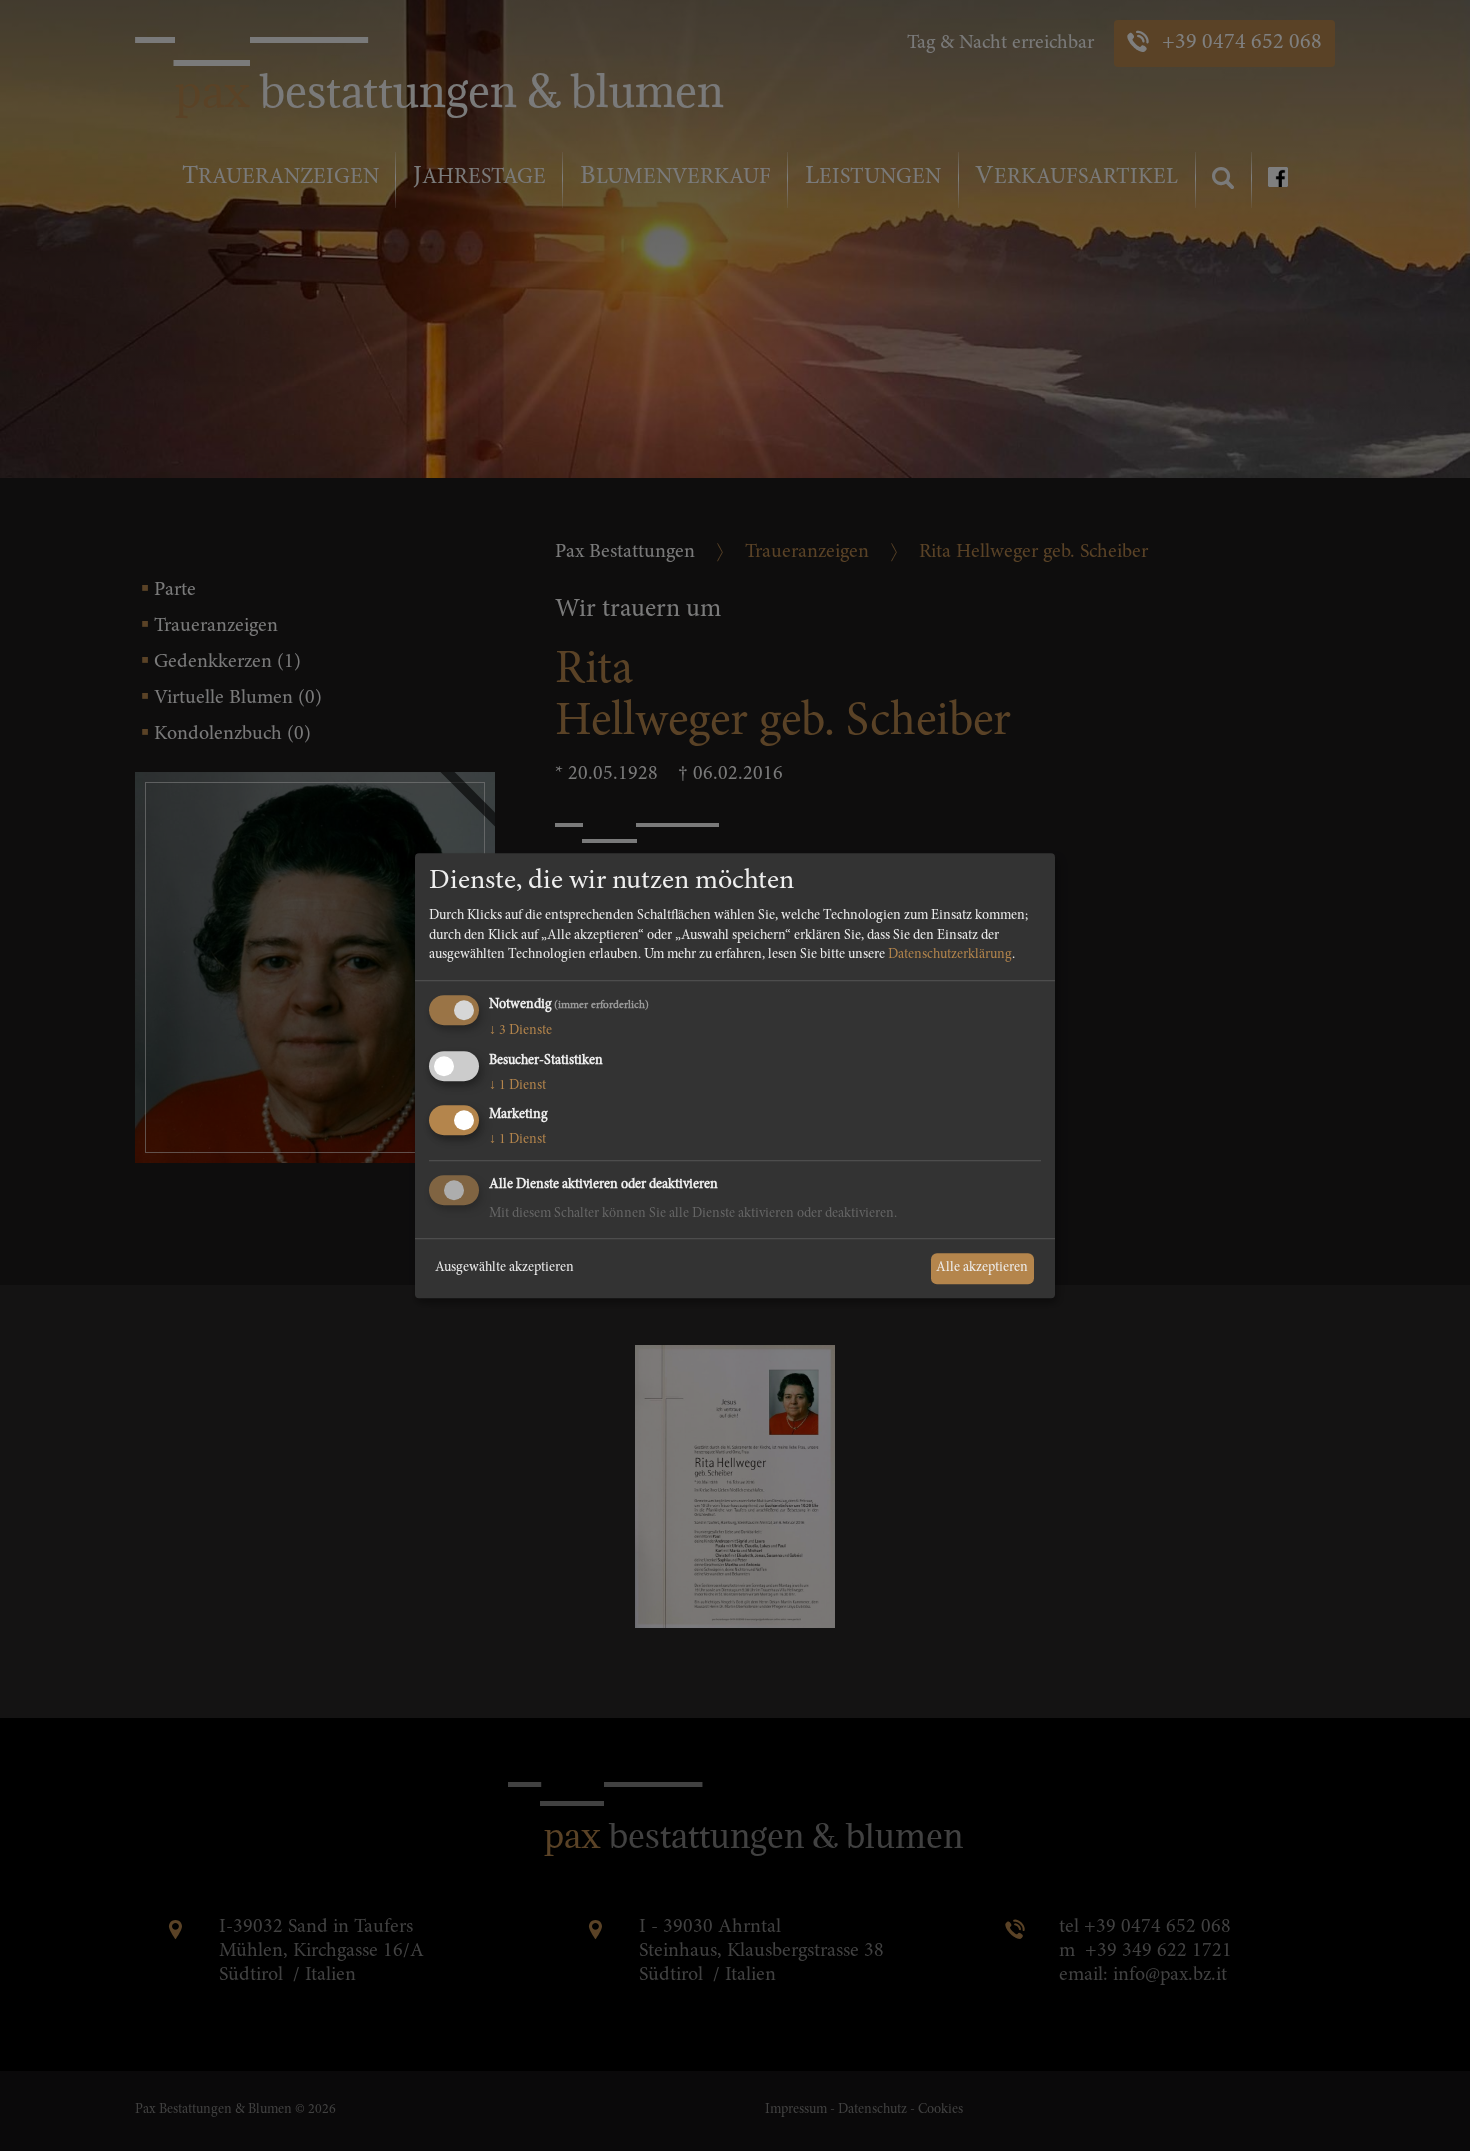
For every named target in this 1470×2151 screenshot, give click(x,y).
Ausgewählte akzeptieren (504, 1268)
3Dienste (520, 1031)
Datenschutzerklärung (950, 956)
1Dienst (517, 1086)
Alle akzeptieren (982, 1268)
